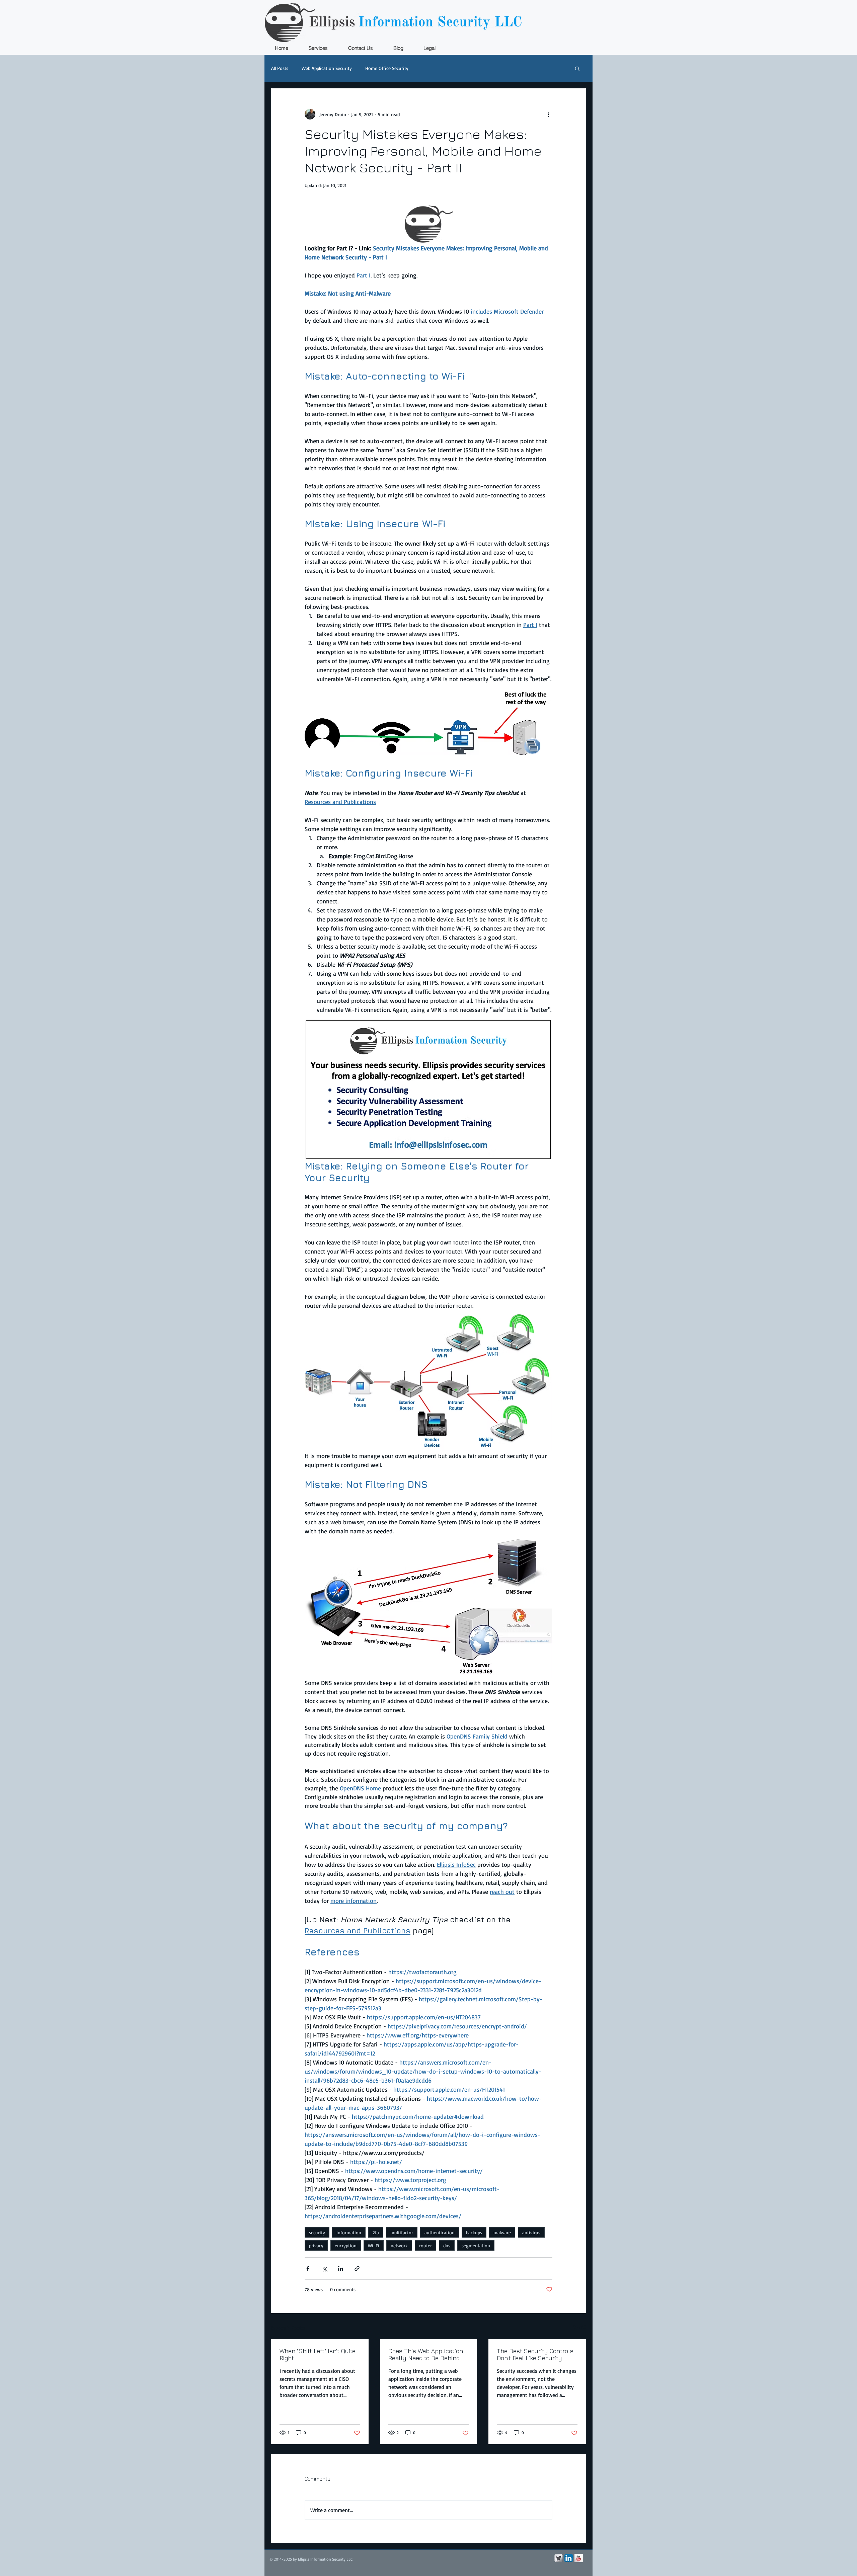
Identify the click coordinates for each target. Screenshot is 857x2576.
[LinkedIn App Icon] (569, 2558)
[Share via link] (357, 2269)
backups (474, 2232)
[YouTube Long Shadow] (579, 2558)
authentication (440, 2232)
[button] (577, 68)
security (317, 2232)
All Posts (280, 68)
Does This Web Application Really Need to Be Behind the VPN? (426, 2354)
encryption (346, 2245)
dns (447, 2245)
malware (502, 2232)
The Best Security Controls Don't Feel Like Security (535, 2354)
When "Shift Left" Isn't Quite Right (318, 2354)
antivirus (531, 2232)
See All (579, 2327)
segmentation (476, 2245)
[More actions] (548, 114)
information (349, 2232)
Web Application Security (327, 68)
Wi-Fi (374, 2245)
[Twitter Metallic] (559, 2558)
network (399, 2245)
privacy (316, 2245)
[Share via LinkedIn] (341, 2269)
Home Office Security (387, 68)
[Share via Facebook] (308, 2269)
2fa (376, 2232)
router (425, 2245)
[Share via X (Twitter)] (324, 2269)
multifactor (402, 2232)
